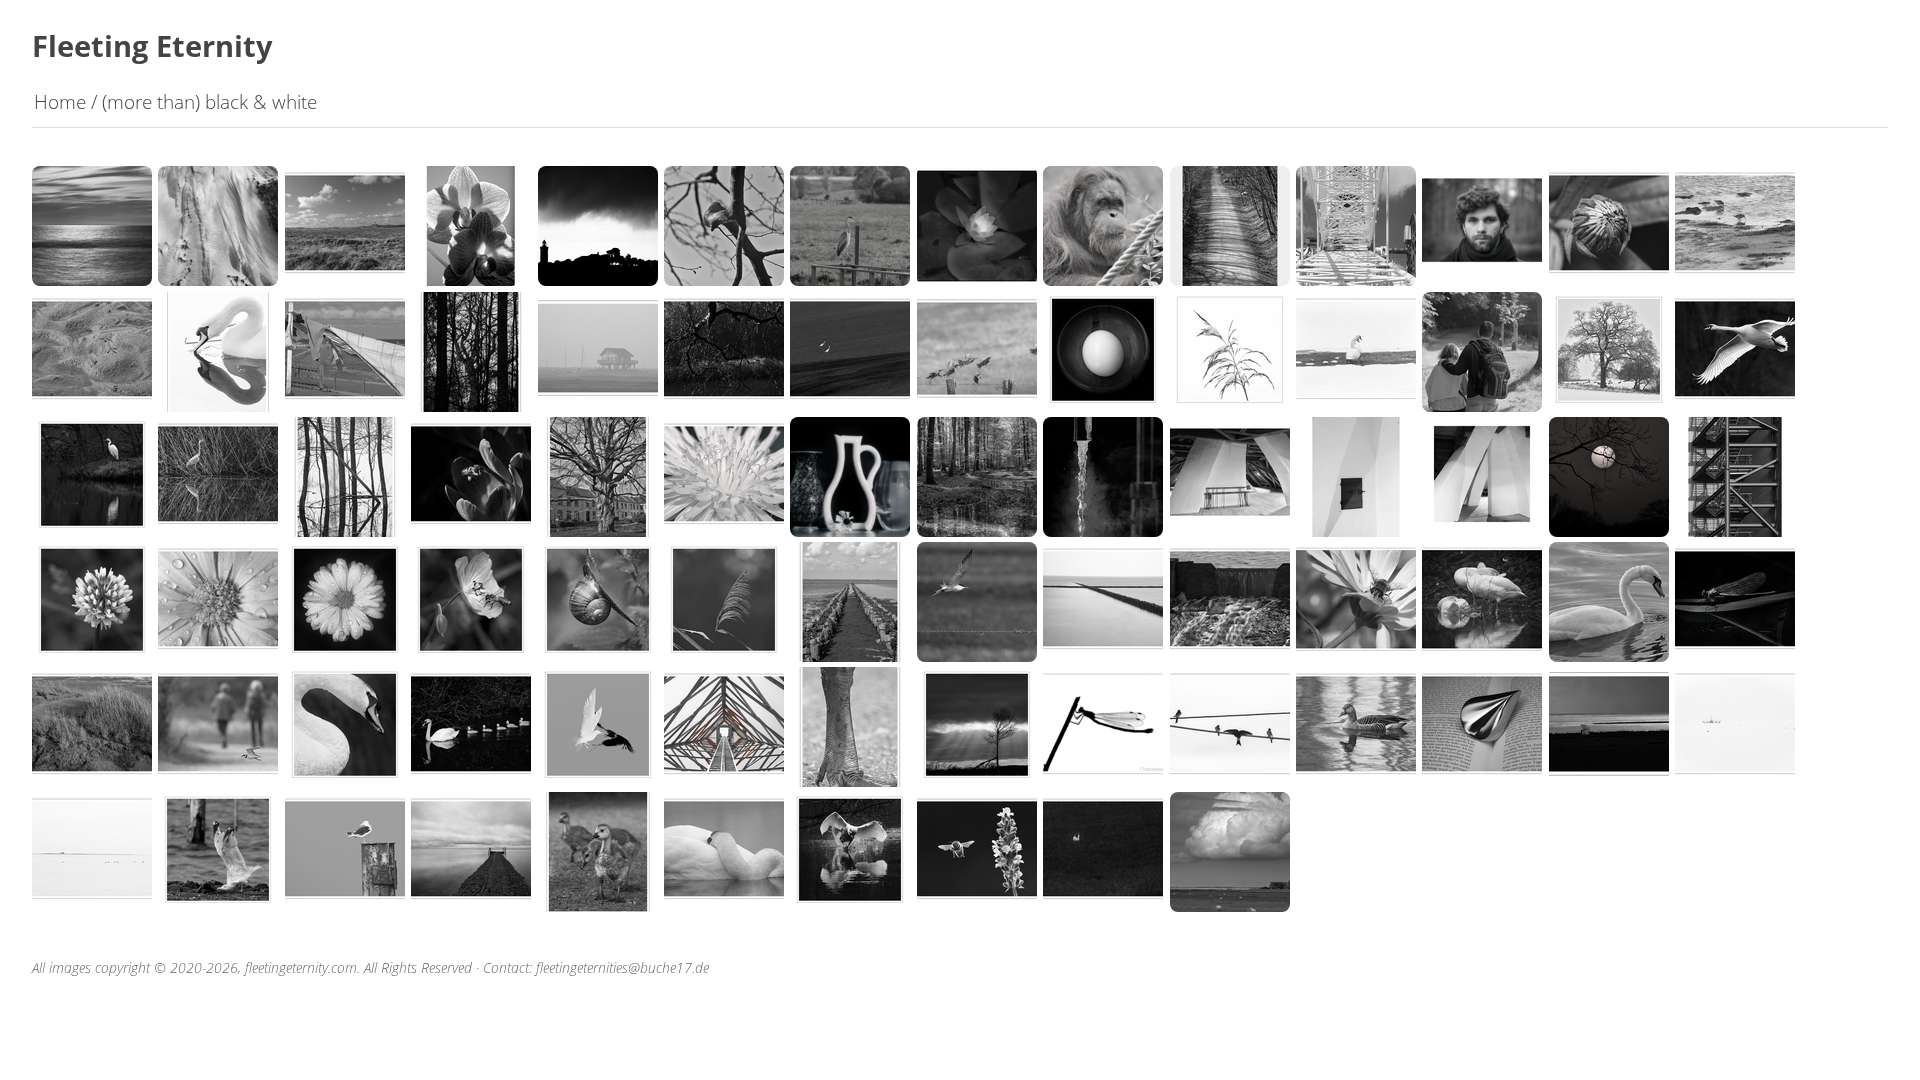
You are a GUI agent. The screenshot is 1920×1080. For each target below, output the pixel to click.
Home (60, 101)
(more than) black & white (209, 101)
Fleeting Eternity (152, 45)
